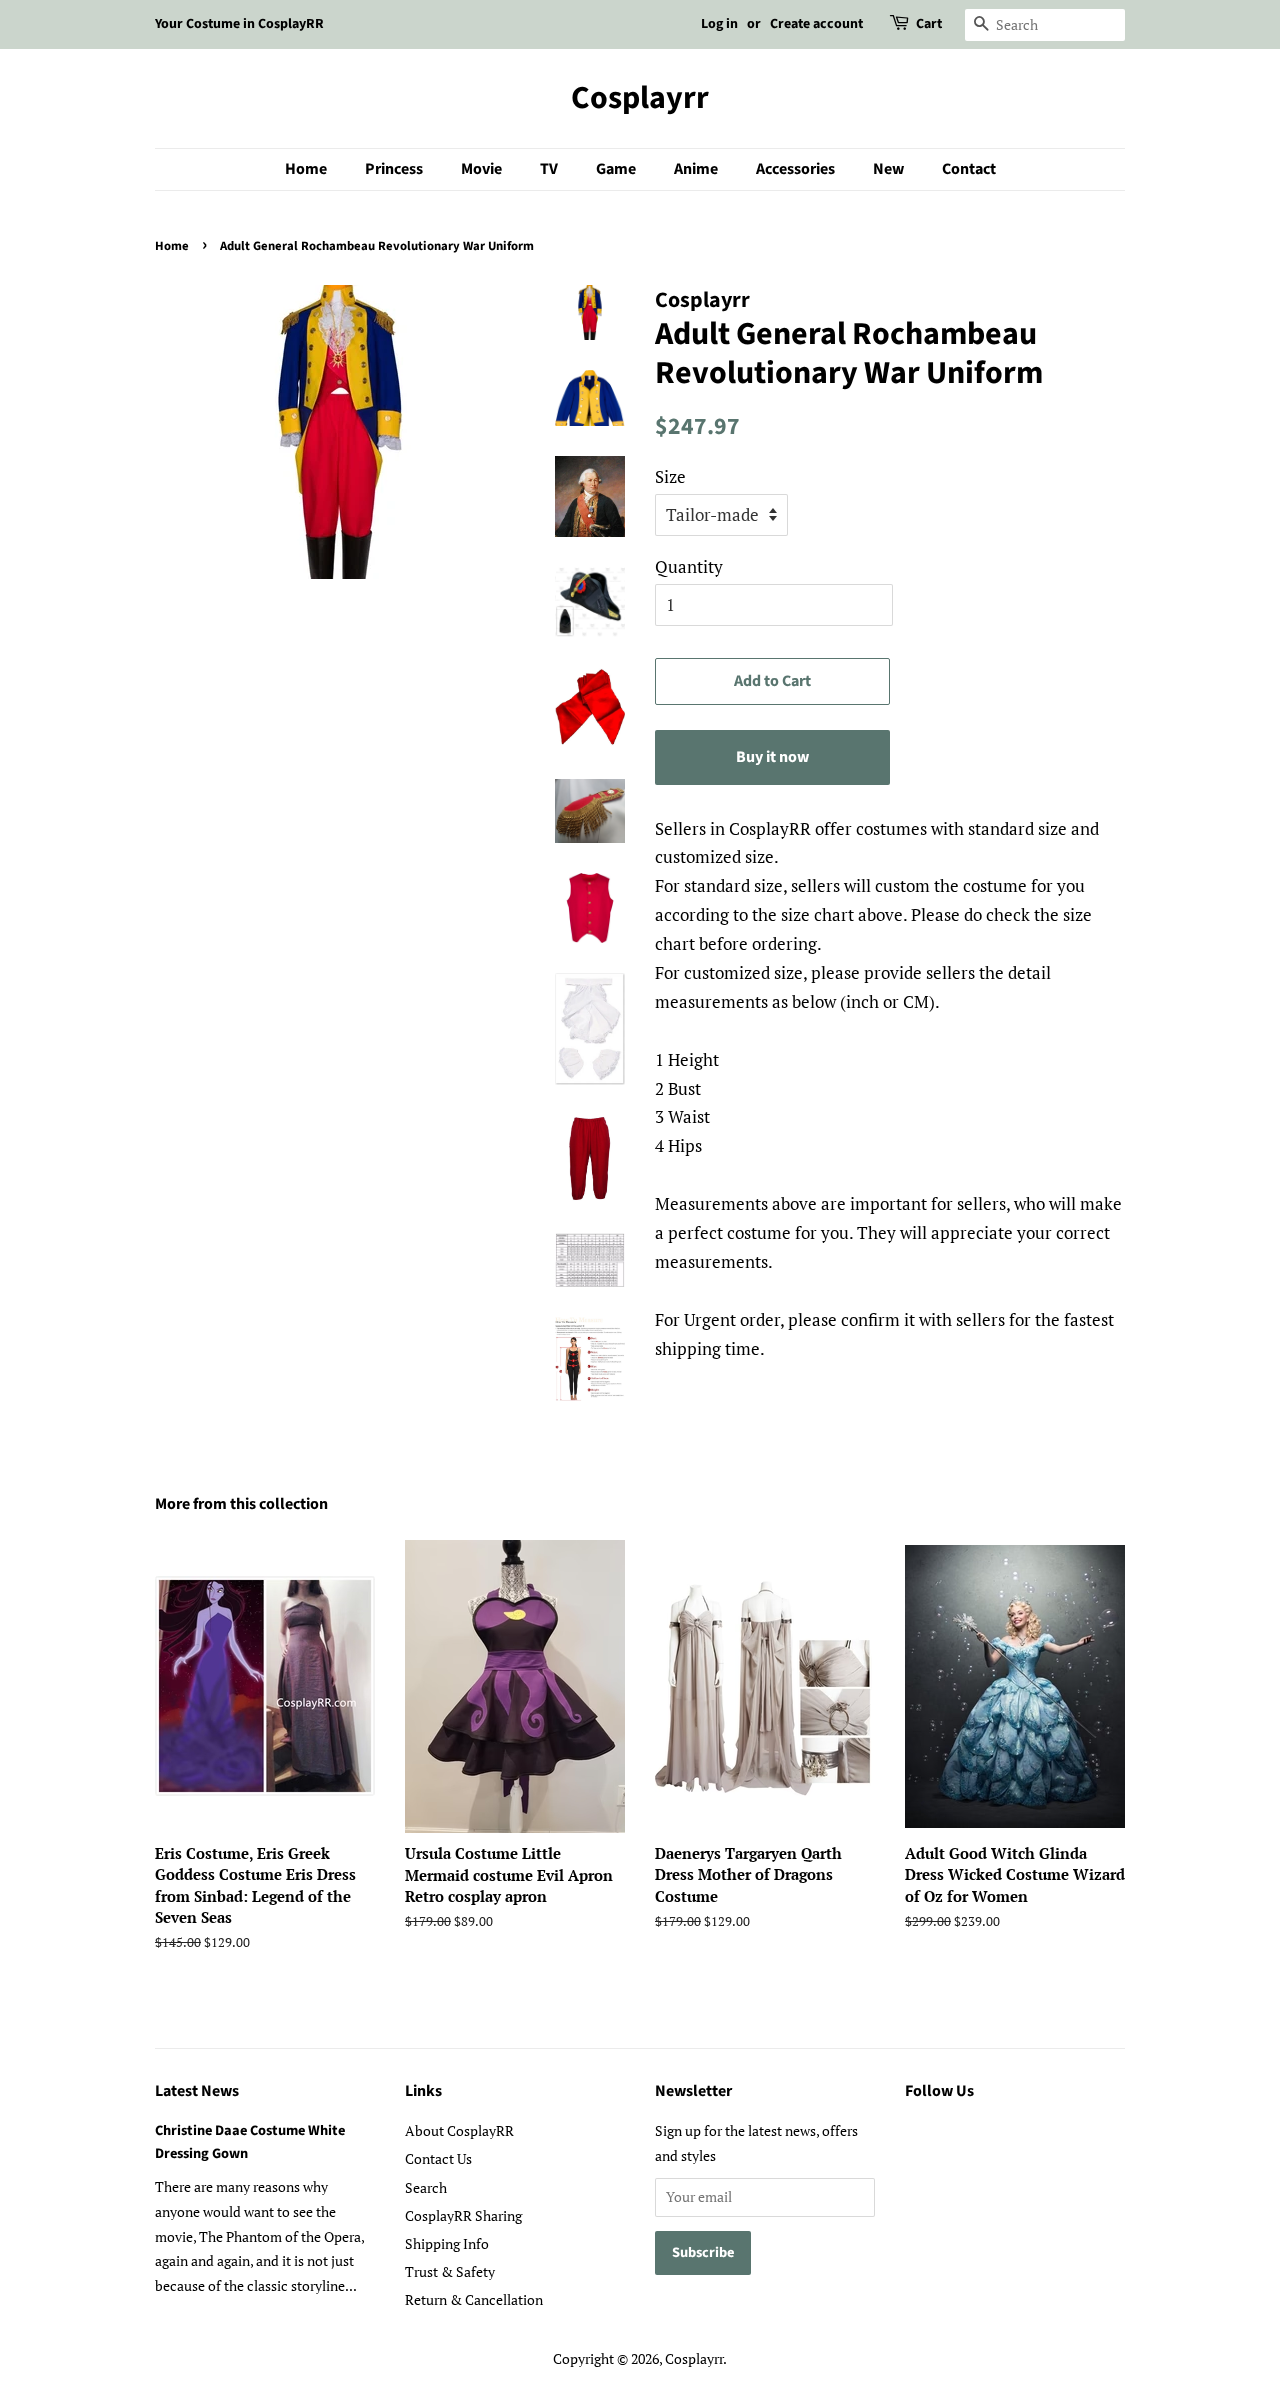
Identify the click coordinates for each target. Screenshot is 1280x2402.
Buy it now (772, 757)
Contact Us (438, 2158)
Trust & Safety (450, 2271)
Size (670, 476)
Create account (816, 24)
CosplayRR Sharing (463, 2215)
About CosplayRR (459, 2130)
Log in (719, 24)
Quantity (689, 566)
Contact (969, 169)
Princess (394, 169)
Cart (929, 24)
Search (426, 2187)
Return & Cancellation (474, 2299)
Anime (696, 169)
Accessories (795, 169)
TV (549, 169)
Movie (481, 169)
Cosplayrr (640, 98)
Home (306, 169)
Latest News (197, 2091)
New (888, 169)
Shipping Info (447, 2243)
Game (616, 169)
